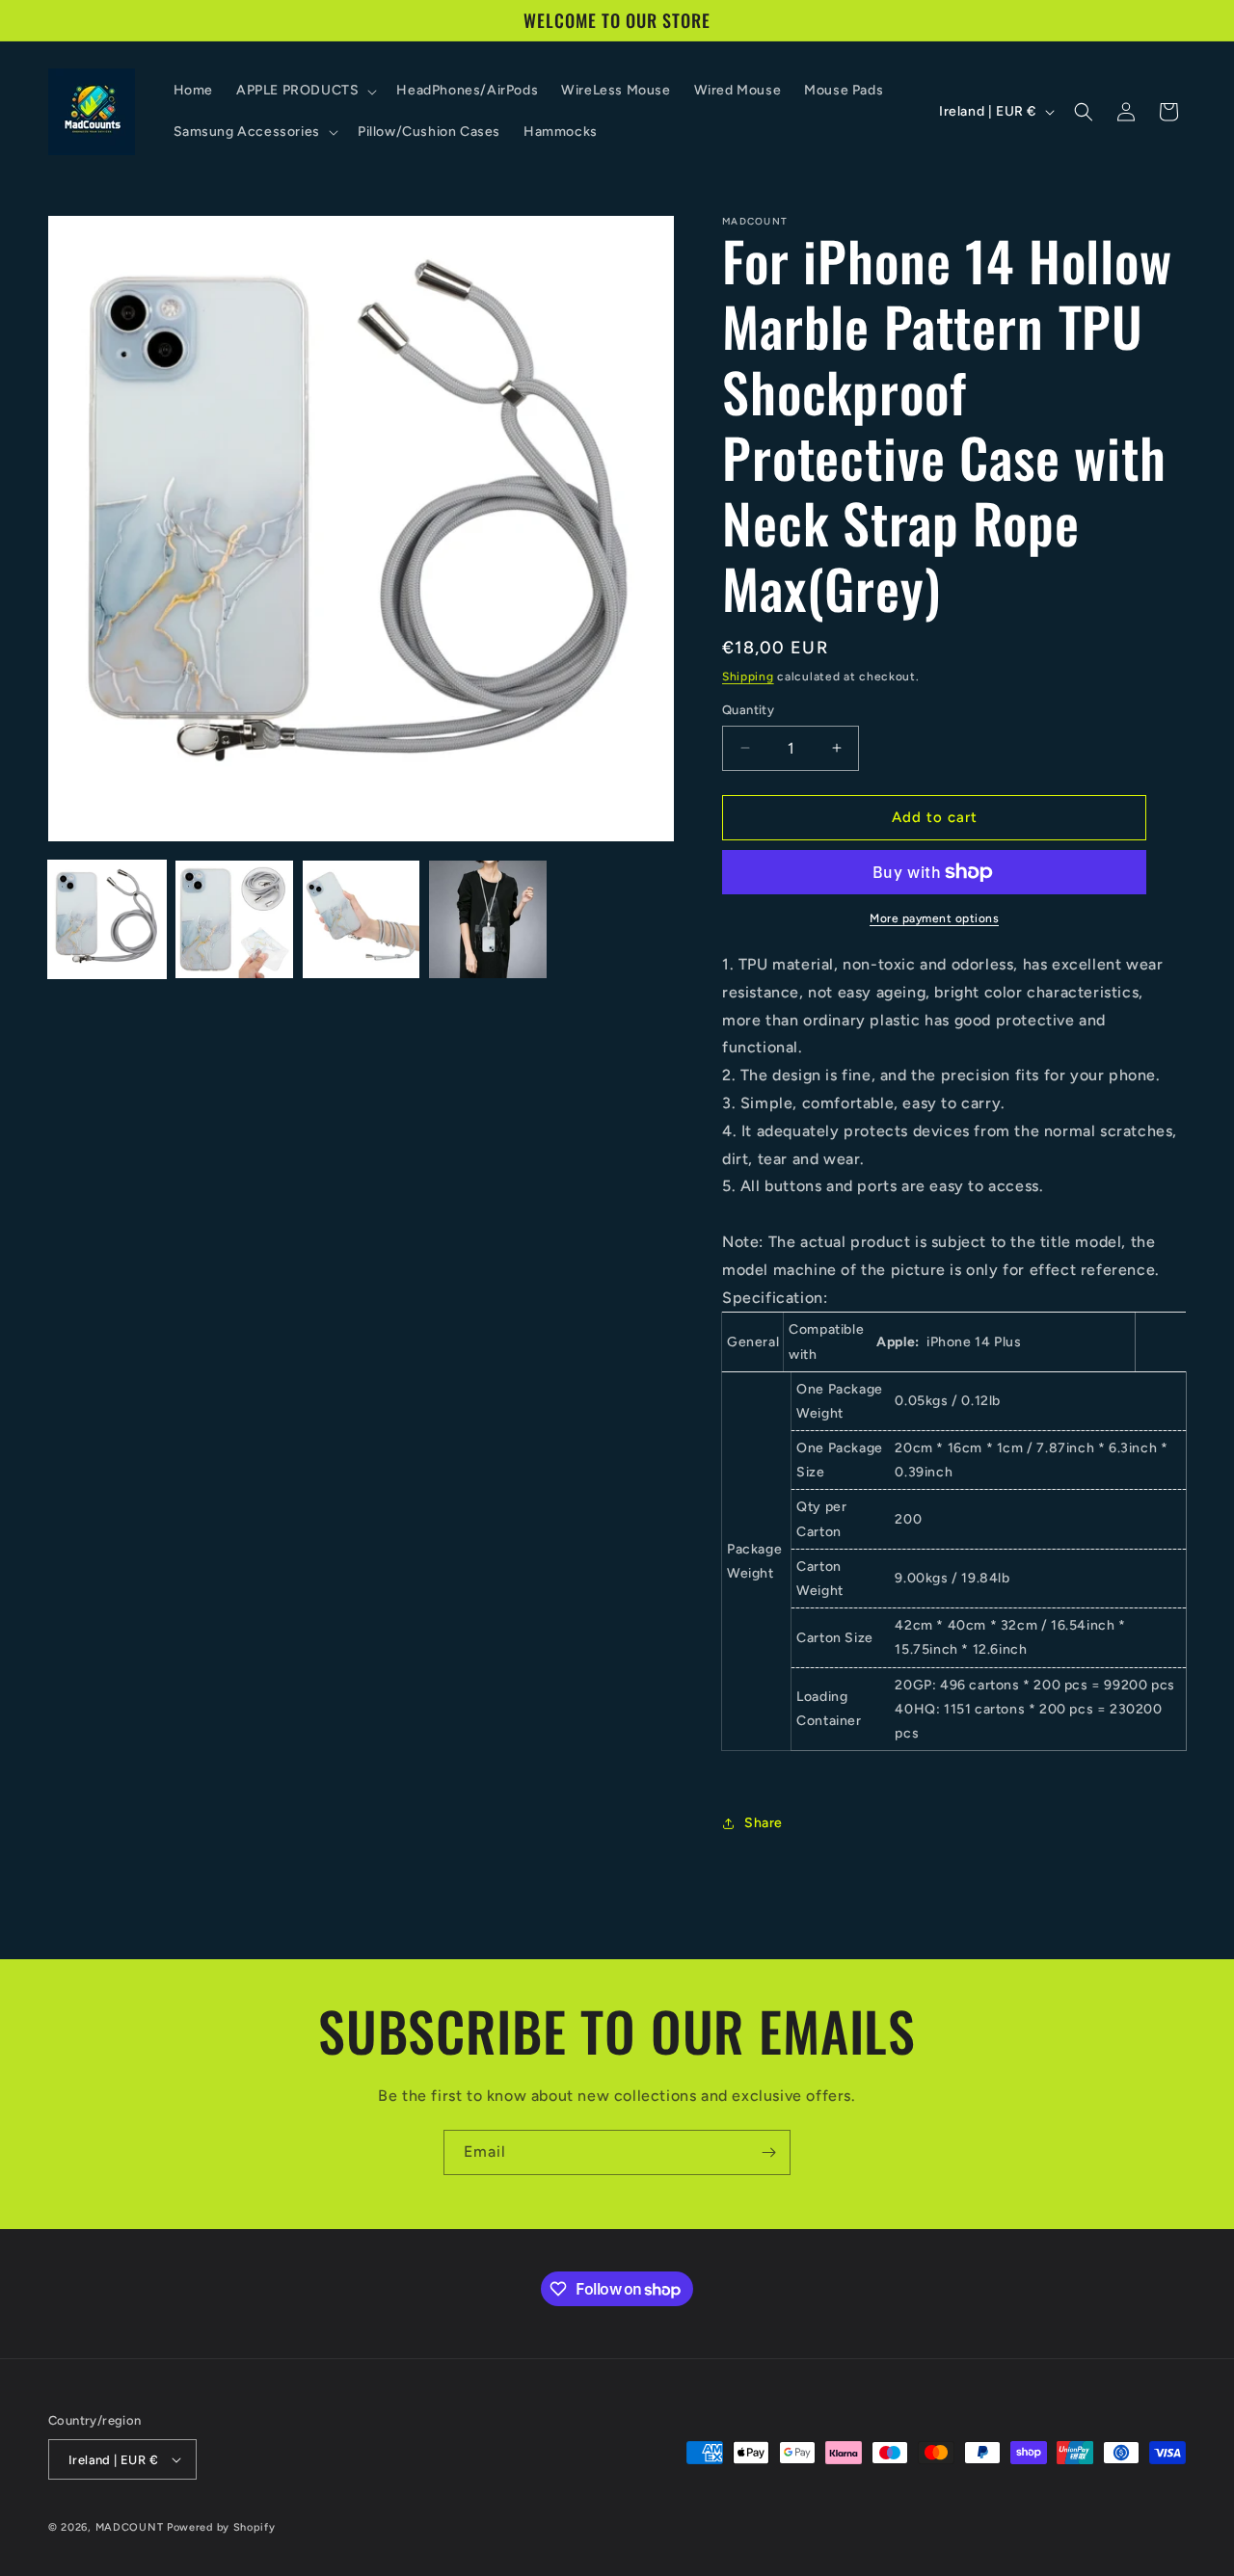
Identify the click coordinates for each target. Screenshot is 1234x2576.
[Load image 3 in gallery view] (362, 919)
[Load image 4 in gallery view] (488, 919)
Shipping (748, 677)
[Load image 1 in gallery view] (107, 919)
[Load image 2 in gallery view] (234, 919)
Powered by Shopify (221, 2527)
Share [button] (764, 1823)
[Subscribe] (768, 2152)
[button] (305, 91)
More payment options (934, 918)
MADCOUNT (130, 2527)
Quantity (748, 710)
